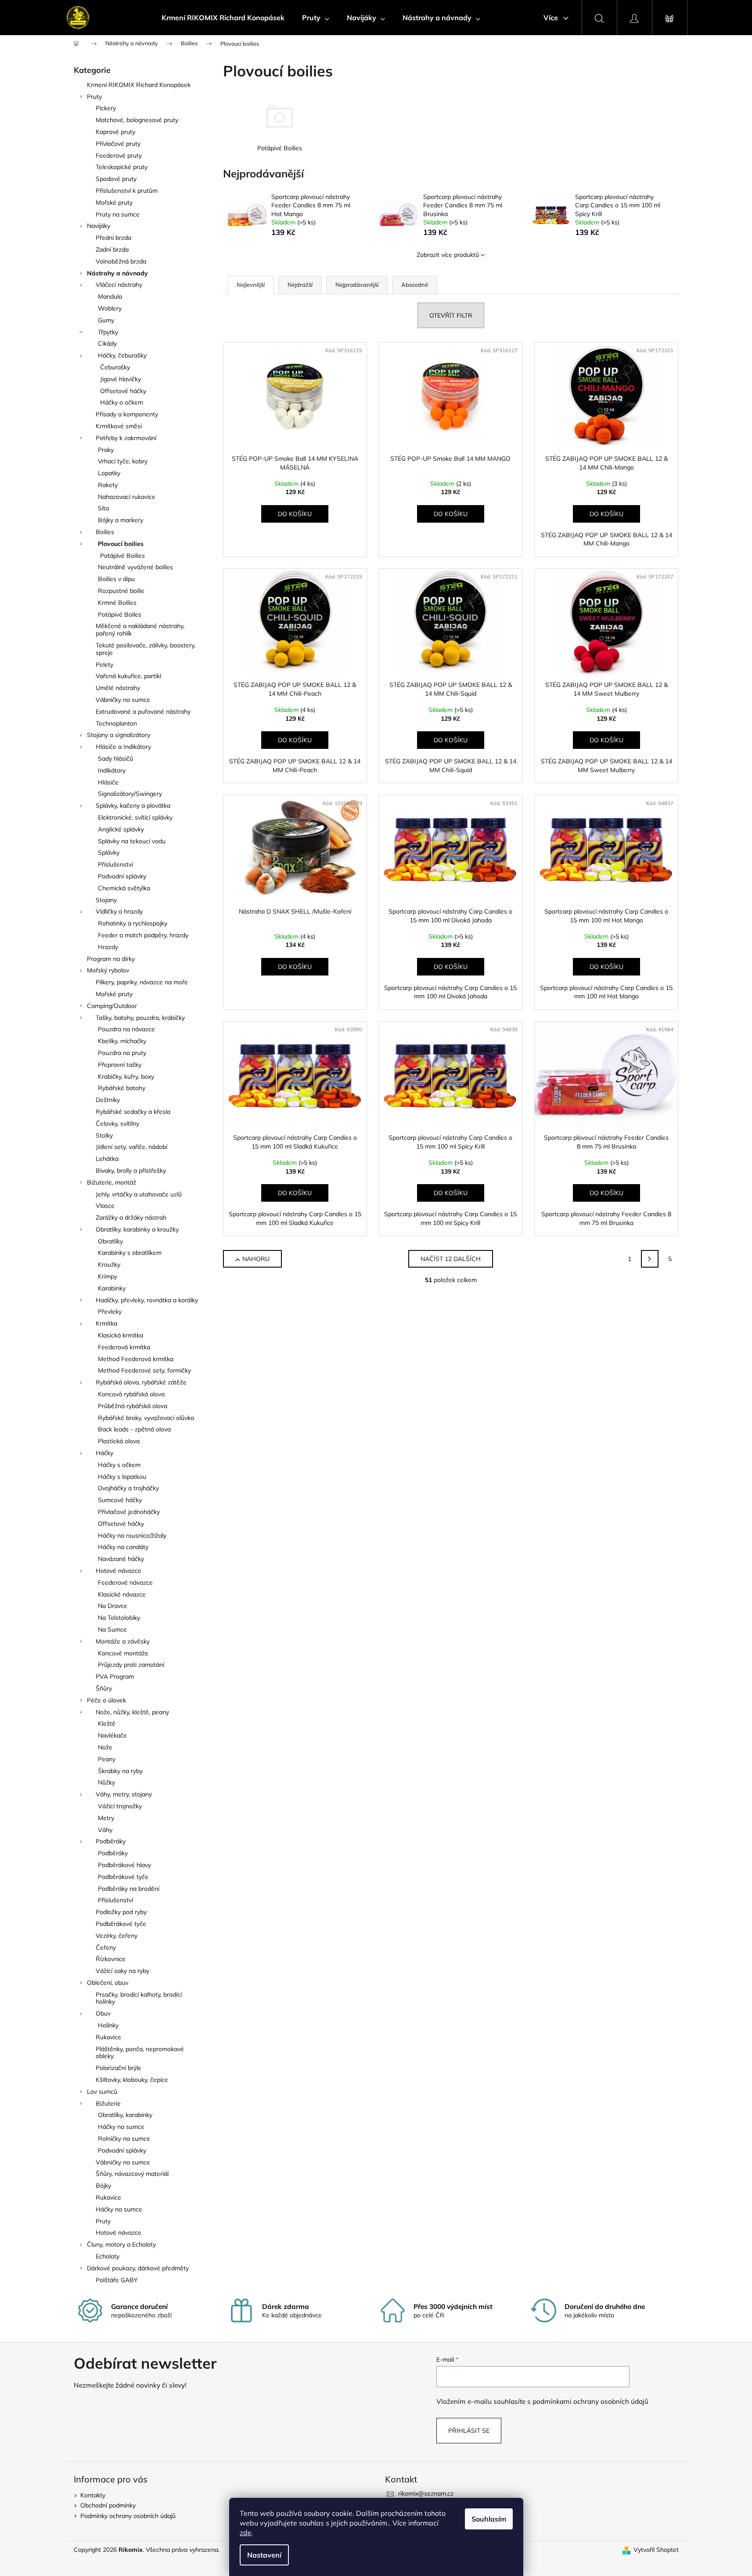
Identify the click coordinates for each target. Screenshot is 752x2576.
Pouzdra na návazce (126, 1029)
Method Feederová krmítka (136, 1359)
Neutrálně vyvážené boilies (135, 567)
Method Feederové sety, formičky (144, 1370)
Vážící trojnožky (120, 1806)
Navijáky (99, 226)
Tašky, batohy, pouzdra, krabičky (140, 1018)
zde (246, 2533)
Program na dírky (111, 959)
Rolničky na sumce (124, 2139)
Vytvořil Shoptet (656, 2550)
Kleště (107, 1723)
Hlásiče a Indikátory (123, 747)
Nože (105, 1747)
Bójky (103, 2186)
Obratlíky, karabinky (125, 2115)
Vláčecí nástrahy (119, 285)
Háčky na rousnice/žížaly (132, 1535)
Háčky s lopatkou (122, 1477)
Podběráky (111, 1841)
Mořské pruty (114, 202)
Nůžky (106, 1782)
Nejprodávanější (357, 285)
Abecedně (415, 285)
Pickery (106, 108)
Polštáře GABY (117, 2280)
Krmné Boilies (117, 603)
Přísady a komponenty (127, 414)
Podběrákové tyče (123, 1877)
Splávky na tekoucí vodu (132, 841)
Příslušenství (115, 864)
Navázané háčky (121, 1559)
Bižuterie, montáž (112, 1182)
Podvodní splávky (122, 876)
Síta (103, 508)
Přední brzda (113, 238)
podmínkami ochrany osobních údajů (590, 2401)
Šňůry (104, 1688)
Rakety (108, 485)
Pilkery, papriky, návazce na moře (142, 982)
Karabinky (112, 1288)
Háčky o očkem (122, 402)
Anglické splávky (121, 829)
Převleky (110, 1311)
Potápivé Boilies (122, 556)
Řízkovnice (111, 1959)
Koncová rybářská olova (131, 1394)
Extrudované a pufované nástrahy (143, 712)
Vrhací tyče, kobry (123, 461)
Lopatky (109, 473)
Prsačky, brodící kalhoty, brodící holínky (139, 1998)
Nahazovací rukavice (127, 497)
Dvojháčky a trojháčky (128, 1488)
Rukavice (108, 2037)
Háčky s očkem (119, 1465)
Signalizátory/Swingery (130, 794)
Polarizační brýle (119, 2068)
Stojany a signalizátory (119, 735)
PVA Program (115, 1676)
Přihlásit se (469, 2431)
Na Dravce (113, 1606)
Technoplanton (116, 723)
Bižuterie (108, 2103)
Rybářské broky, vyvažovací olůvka (146, 1418)
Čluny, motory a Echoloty (121, 2244)
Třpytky (108, 332)
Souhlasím (489, 2519)
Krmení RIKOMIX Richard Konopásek (139, 85)
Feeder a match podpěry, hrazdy (143, 935)
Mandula (110, 296)
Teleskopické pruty (122, 167)
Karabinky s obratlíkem (130, 1253)
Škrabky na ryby (120, 1771)
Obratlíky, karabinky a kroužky (137, 1229)
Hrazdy (108, 947)
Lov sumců (102, 2092)
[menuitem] (223, 18)
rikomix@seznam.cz (426, 2493)
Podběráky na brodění (129, 1889)
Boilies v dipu (116, 579)
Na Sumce (112, 1629)
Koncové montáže (123, 1653)
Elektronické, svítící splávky (135, 817)
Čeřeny (106, 1947)
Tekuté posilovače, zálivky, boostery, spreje (146, 649)
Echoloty (108, 2256)
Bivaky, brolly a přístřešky (131, 1171)
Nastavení (264, 2555)
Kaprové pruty (115, 132)
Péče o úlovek (106, 1700)
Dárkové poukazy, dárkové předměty (138, 2268)
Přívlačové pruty (118, 144)
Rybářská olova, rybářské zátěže (141, 1382)
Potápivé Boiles (120, 614)
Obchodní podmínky (108, 2505)
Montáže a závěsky (123, 1641)
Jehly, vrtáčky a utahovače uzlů (139, 1194)
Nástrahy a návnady (117, 273)
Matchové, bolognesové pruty (137, 120)
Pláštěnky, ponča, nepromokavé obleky (140, 2053)
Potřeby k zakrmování (126, 438)
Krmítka (106, 1323)
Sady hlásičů (115, 759)
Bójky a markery (121, 520)
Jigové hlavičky (121, 379)
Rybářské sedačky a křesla (133, 1112)
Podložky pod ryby (121, 1912)
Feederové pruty (119, 155)
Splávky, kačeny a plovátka (133, 806)
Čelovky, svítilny (117, 1124)
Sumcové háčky (120, 1500)
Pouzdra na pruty (122, 1053)
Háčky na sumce (121, 2127)
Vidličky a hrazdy (119, 911)
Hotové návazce (119, 1571)
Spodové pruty (116, 179)
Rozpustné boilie (121, 591)
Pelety (104, 665)
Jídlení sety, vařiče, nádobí (131, 1147)
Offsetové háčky (123, 391)
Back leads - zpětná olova (134, 1429)
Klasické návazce (122, 1594)
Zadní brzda (112, 249)
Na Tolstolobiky (119, 1618)
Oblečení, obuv (108, 1983)
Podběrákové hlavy (124, 1865)
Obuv (103, 2013)
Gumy (106, 320)
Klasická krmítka (121, 1335)
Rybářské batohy (122, 1088)
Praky (106, 450)
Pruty (94, 97)
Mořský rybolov (108, 970)
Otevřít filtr (451, 315)
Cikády (107, 343)
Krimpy (108, 1276)
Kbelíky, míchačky (122, 1041)
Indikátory (112, 770)
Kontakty (93, 2495)
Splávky (109, 853)
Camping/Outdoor (112, 1006)
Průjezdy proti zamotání (131, 1665)
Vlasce (105, 1206)
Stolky (104, 1135)
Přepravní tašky (120, 1065)
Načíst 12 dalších (451, 1259)
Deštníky (108, 1100)
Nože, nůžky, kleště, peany (132, 1712)
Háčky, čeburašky (122, 355)
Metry (106, 1818)
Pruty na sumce (118, 214)
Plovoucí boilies (121, 544)
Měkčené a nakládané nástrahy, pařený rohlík (140, 630)
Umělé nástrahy (118, 688)
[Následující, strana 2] (650, 1259)
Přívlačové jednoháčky (129, 1512)
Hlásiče (108, 782)
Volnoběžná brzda (121, 261)
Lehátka (107, 1159)
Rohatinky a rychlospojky (133, 923)
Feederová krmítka (124, 1347)
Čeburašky (115, 367)
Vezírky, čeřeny (117, 1936)
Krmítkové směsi (119, 426)
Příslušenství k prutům (127, 191)
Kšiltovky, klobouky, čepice (132, 2080)
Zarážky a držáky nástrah (131, 1218)
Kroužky (109, 1265)
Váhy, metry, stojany (124, 1794)
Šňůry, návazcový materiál (132, 2174)
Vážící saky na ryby (122, 1971)
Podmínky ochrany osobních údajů (128, 2516)
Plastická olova (119, 1441)
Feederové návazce (125, 1582)
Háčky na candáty (123, 1547)
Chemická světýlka (124, 888)
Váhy (105, 1830)
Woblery (110, 308)
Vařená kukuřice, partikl (128, 676)
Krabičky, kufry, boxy (126, 1077)
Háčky (104, 1453)
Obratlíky (110, 1241)
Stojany (106, 900)
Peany (107, 1759)
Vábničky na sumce (123, 700)
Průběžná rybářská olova (133, 1406)
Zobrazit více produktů (448, 255)
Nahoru (256, 1259)
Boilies (105, 532)
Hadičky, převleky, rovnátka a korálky (147, 1300)
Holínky (108, 2025)
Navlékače (112, 1735)
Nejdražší (300, 285)
